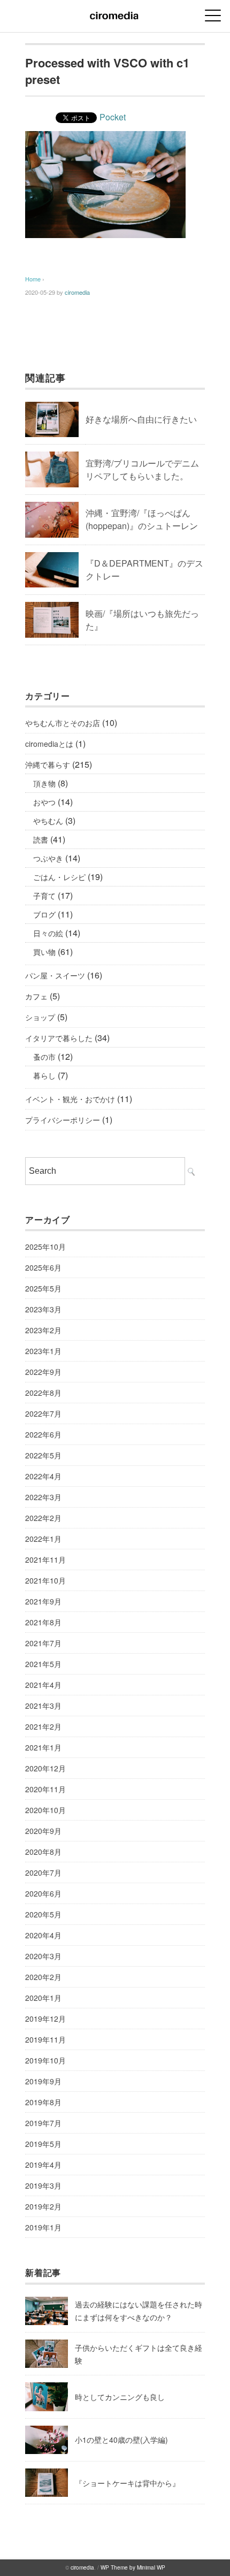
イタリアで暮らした (59, 1038)
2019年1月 (43, 2227)
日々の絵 (48, 933)
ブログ (44, 914)
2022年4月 (43, 1476)
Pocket (113, 117)
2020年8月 (43, 1852)
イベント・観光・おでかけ (70, 1099)
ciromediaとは (49, 744)
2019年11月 (45, 2039)
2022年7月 (43, 1413)
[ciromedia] (115, 13)
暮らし (44, 1075)
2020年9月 (43, 1831)
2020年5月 (43, 1914)
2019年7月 (43, 2123)
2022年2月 (43, 1518)
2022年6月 (43, 1434)
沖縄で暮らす (48, 765)
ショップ (40, 1017)
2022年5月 (43, 1455)
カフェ (36, 996)
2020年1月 (43, 1998)
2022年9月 (43, 1372)
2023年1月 (43, 1351)
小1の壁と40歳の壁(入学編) (121, 2440)
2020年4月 (43, 1935)
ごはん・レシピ (59, 877)
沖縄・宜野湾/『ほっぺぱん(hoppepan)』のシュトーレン (142, 519)
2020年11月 (45, 1789)
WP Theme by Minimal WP (133, 2567)
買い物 (44, 952)
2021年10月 (45, 1580)
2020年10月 (45, 1810)
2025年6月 (43, 1267)
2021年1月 (43, 1747)
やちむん (48, 821)
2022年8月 (43, 1393)
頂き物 (44, 783)
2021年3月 (43, 1706)
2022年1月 (43, 1539)
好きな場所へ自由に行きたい (141, 419)
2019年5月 (43, 2144)
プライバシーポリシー (63, 1120)
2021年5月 (43, 1664)
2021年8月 (43, 1622)
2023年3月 (43, 1309)
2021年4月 (43, 1685)
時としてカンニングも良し (120, 2397)
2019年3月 (43, 2185)
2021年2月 (43, 1726)
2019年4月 (43, 2165)
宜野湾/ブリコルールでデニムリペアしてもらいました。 (142, 469)
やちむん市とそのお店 (63, 723)
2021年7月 (43, 1643)
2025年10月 (45, 1247)
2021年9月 (43, 1601)
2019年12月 (45, 2019)
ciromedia (77, 292)
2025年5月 (43, 1288)
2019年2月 (43, 2206)
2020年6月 (43, 1893)
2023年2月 (43, 1330)
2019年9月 (43, 2081)
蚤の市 (44, 1057)
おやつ (44, 802)
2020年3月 (43, 1956)
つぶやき (48, 858)
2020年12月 (45, 1768)
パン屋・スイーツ (55, 975)
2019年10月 (45, 2060)
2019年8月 (43, 2102)
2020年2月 (43, 1977)
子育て (44, 896)
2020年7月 (43, 1872)
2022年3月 (43, 1497)
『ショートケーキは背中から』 (127, 2483)
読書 (41, 839)
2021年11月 (45, 1560)
